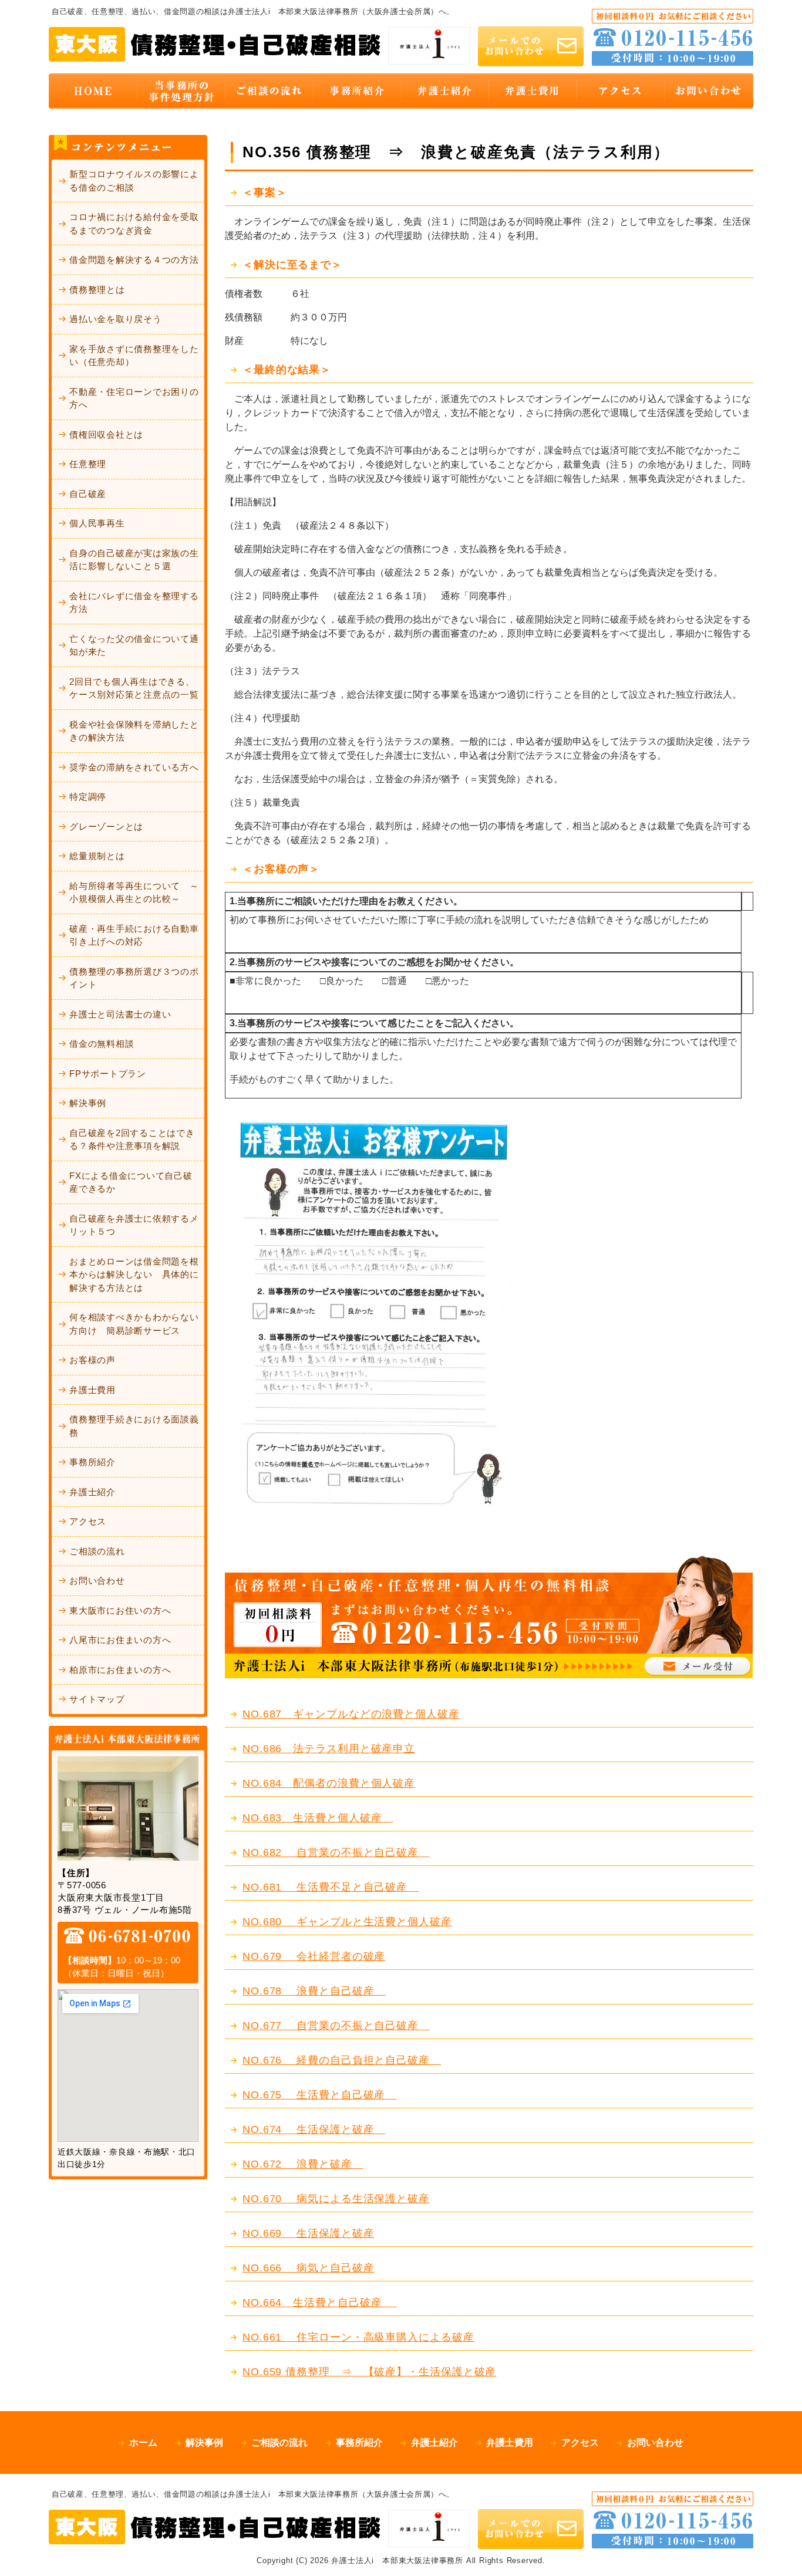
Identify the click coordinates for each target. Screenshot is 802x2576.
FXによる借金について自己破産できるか (131, 1182)
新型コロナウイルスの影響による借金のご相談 (134, 181)
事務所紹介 (92, 1462)
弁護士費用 (92, 1390)
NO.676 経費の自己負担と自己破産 (342, 2060)
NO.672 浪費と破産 (303, 2164)
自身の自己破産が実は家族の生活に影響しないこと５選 (134, 560)
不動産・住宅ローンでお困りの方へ (134, 398)
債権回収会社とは (106, 435)
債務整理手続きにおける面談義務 (134, 1426)
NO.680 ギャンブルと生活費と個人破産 (347, 1922)
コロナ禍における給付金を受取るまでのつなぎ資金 (134, 224)
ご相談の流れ (97, 1551)
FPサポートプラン (108, 1074)
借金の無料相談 (102, 1044)
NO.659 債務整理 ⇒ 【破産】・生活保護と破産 (369, 2372)
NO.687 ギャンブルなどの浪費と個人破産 (351, 1714)
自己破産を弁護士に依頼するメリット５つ (134, 1225)
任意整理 (88, 464)
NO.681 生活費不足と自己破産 (331, 1887)
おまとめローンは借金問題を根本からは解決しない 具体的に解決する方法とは (134, 1275)
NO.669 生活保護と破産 (309, 2233)
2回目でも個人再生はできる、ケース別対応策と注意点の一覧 (134, 688)
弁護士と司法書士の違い (120, 1014)
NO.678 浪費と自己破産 (314, 1991)
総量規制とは (97, 856)
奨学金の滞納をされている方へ (134, 767)
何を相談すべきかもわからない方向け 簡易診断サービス (134, 1324)
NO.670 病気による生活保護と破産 (336, 2199)
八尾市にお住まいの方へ (120, 1640)
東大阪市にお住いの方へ (120, 1610)
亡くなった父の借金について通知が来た (134, 645)
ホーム (143, 2443)
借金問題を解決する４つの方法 (134, 260)
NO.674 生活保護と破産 (314, 2129)
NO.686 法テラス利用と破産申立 (329, 1749)
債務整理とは (97, 290)
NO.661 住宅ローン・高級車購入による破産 (358, 2337)
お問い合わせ (97, 1581)
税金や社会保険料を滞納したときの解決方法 (134, 731)
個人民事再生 (97, 523)
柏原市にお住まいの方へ (120, 1670)
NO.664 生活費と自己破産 (319, 2303)
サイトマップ (97, 1699)
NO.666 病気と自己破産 (309, 2268)
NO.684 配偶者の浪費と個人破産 (329, 1783)
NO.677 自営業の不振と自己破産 (336, 2026)
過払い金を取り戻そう (116, 319)
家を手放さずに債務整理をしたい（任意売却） (134, 356)
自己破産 (88, 494)
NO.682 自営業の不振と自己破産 (336, 1852)
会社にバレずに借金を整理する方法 (134, 603)
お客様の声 (92, 1360)
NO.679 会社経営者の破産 (314, 1956)
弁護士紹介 (92, 1492)
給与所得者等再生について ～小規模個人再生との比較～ (134, 893)
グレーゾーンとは (106, 826)
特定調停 (88, 797)
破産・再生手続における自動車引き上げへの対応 (134, 935)
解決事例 (88, 1103)
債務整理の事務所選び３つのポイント (134, 978)
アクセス (88, 1521)
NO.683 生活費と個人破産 (318, 1818)
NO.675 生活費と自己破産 (319, 2095)
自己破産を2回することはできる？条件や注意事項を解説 (132, 1140)
